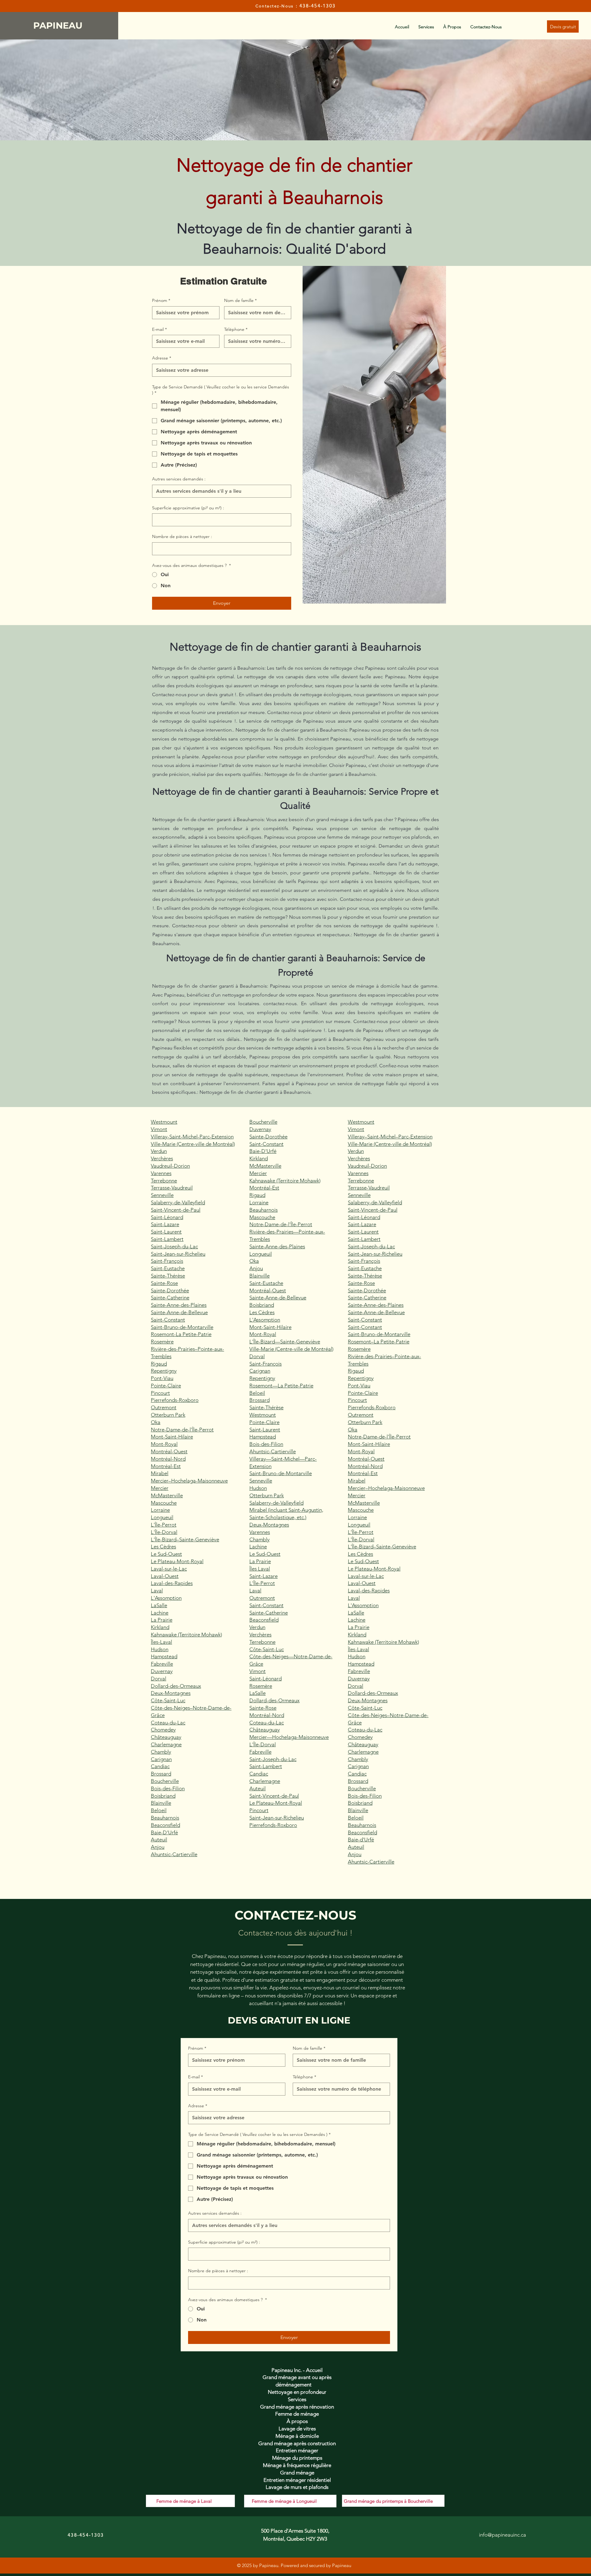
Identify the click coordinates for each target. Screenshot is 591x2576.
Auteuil (159, 1840)
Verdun (159, 1151)
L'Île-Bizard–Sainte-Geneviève (185, 1539)
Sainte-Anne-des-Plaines (179, 1305)
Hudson (160, 1649)
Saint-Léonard (167, 1217)
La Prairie (162, 1620)
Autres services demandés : (179, 479)
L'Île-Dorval (164, 1532)
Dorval (159, 1679)
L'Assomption (166, 1598)
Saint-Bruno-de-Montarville (182, 1327)
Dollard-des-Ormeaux (176, 1686)
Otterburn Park (168, 1415)
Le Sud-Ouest (166, 1554)
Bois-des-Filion (168, 1788)
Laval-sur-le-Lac (169, 1569)
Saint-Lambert (167, 1239)
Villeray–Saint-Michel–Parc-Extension (390, 1137)
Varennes (161, 1173)
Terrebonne (164, 1181)
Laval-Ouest (165, 1576)
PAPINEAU (59, 25)
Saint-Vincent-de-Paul (176, 1210)
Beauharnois (165, 1818)
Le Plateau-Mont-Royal (177, 1561)
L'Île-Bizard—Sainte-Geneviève (285, 1342)
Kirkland (160, 1627)
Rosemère (162, 1342)
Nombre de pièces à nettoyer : (182, 536)
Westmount (164, 1122)
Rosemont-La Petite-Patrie (181, 1334)
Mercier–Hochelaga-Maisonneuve (189, 1481)
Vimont (159, 1129)
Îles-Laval (161, 1642)
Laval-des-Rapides (172, 1583)
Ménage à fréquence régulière (297, 2465)
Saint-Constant (168, 1320)
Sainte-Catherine (170, 1298)
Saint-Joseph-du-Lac (174, 1246)
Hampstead (164, 1656)
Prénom (161, 300)
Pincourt (160, 1393)
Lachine (160, 1613)
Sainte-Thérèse (168, 1276)
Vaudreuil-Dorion (170, 1166)
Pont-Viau (162, 1378)
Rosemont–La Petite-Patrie (379, 1342)
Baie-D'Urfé (164, 1832)
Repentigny (164, 1371)
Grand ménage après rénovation (297, 2407)
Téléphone (236, 329)
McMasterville (167, 1495)
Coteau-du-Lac (168, 1723)
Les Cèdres (163, 1547)
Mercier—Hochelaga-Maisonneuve (289, 1737)
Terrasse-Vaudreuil (172, 1188)
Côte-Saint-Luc (168, 1700)
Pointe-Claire (166, 1386)
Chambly (161, 1752)
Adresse (162, 358)
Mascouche (164, 1503)
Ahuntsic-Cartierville (174, 1854)
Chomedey (163, 1730)
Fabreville (162, 1664)
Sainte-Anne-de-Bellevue (179, 1312)
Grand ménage (297, 2473)
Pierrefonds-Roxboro (175, 1400)
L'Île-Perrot (164, 1525)
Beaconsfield (165, 1825)
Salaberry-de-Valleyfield (178, 1202)
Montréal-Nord (168, 1459)
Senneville (162, 1195)
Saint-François (167, 1261)
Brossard (161, 1774)
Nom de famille (240, 300)
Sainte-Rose (164, 1283)
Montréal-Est (166, 1466)
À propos (297, 2421)
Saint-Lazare (165, 1224)
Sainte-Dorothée (170, 1290)
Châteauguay (166, 1737)
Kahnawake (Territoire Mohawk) (186, 1635)
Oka (156, 1422)
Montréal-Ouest (169, 1451)
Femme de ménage (297, 2414)
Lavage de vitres (297, 2429)
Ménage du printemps (297, 2458)
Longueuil (162, 1517)
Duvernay (162, 1671)
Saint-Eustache (168, 1268)
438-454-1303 (318, 6)
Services (297, 2399)
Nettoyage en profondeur (297, 2392)
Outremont (164, 1407)
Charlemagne (166, 1744)
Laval (157, 1591)
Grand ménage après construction (297, 2443)
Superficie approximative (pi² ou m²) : (188, 508)
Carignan (161, 1759)
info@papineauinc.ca (503, 2535)
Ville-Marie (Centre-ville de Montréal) (193, 1144)
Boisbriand (163, 1796)
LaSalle (159, 1605)
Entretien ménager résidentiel (297, 2480)
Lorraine (160, 1510)
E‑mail (159, 329)
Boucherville (165, 1781)
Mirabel (160, 1473)
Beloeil (159, 1810)
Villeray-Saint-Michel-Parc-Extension (192, 1137)
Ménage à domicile (297, 2436)
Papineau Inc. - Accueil (297, 2370)
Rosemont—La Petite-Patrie (281, 1386)
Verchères (162, 1158)
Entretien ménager (297, 2450)
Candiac (160, 1766)
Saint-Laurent (166, 1232)
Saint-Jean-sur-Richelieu (178, 1254)
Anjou (158, 1847)
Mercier (160, 1488)
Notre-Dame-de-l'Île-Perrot (182, 1430)
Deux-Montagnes (171, 1693)
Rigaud (159, 1364)
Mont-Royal (164, 1444)
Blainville (161, 1803)
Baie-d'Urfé (361, 1840)
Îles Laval (260, 1569)
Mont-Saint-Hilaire (172, 1437)
